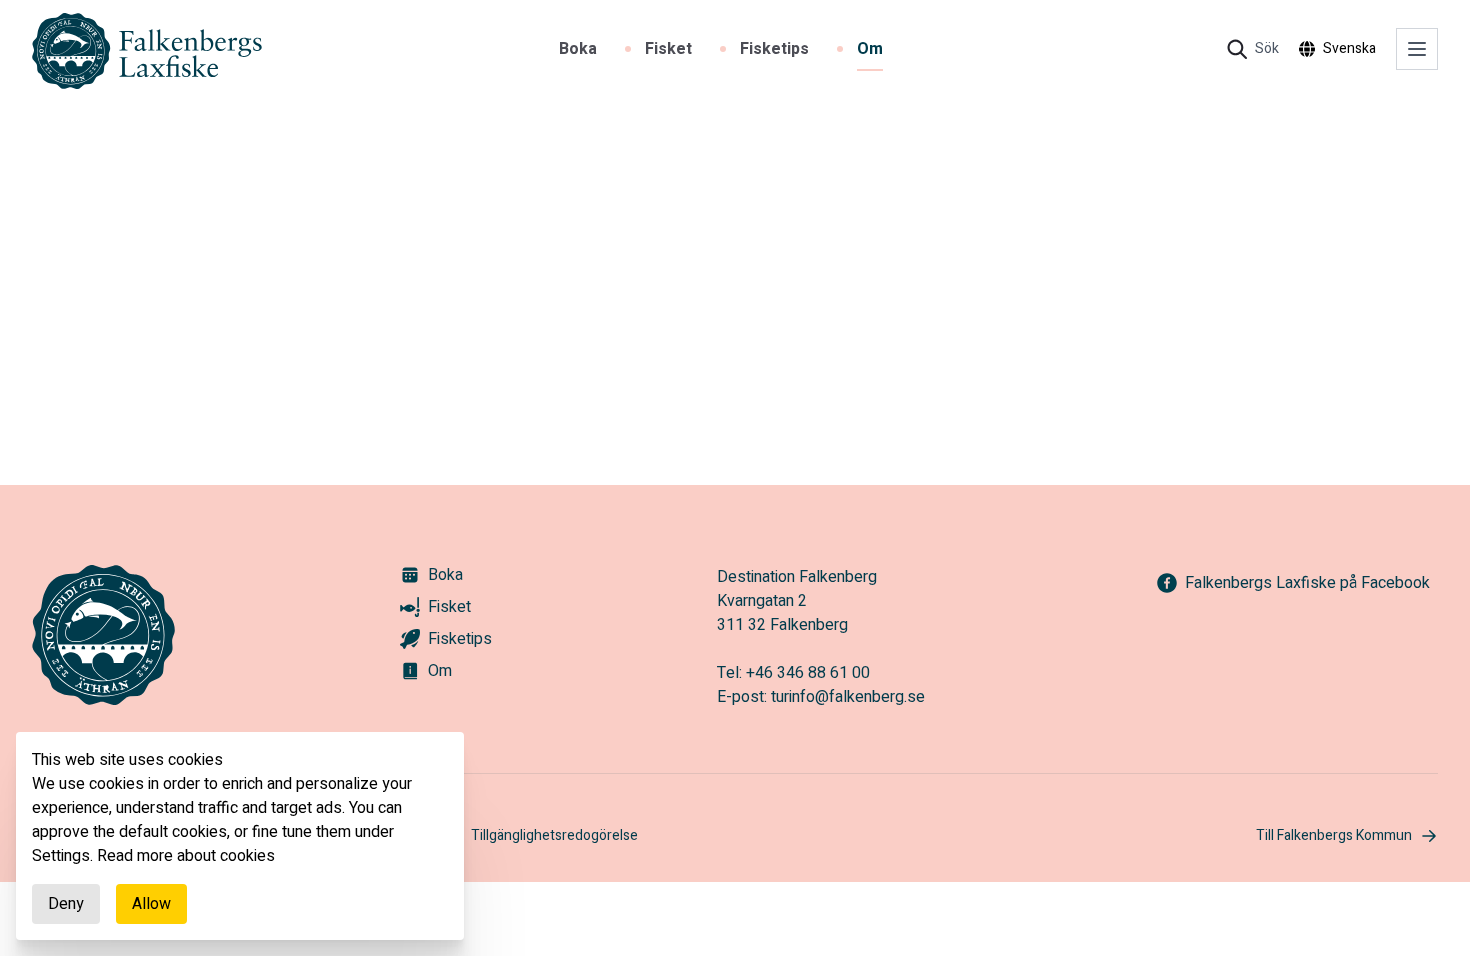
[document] (240, 836)
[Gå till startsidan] (147, 51)
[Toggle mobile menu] (1417, 49)
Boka (578, 49)
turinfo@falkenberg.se (848, 697)
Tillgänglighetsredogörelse (554, 835)
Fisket (668, 49)
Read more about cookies (186, 856)
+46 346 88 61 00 (808, 673)
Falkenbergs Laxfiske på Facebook (1307, 583)
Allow (151, 904)
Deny (66, 904)
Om (870, 49)
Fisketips (774, 49)
